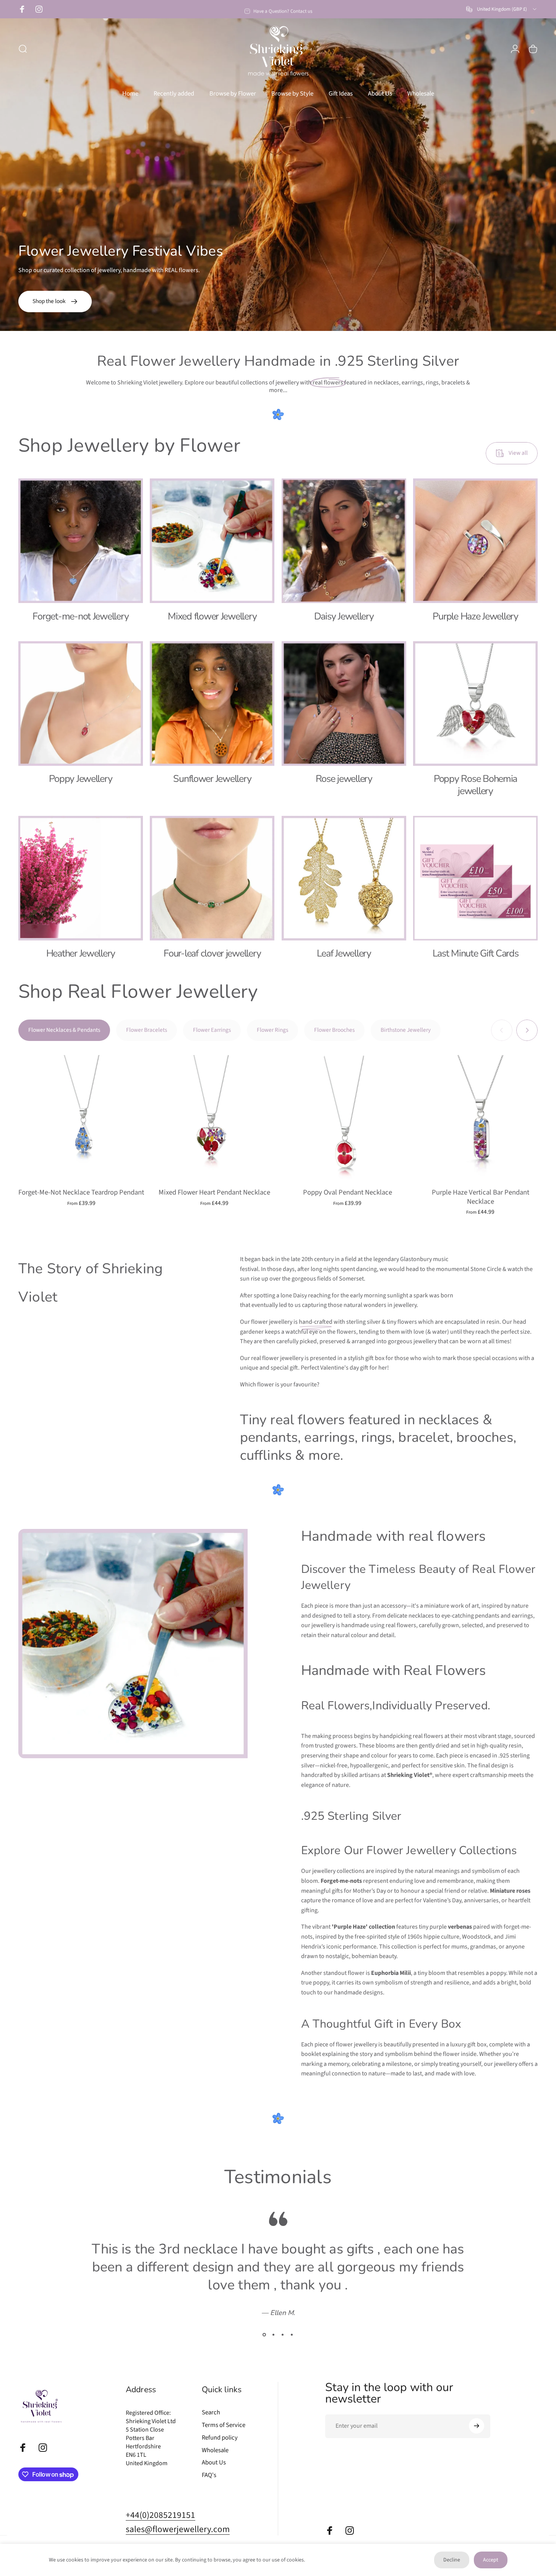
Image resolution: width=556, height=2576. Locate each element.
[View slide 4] (292, 2334)
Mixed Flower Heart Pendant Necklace (214, 1193)
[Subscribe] (477, 2426)
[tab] (64, 1031)
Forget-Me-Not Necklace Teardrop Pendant (81, 1193)
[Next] (527, 1031)
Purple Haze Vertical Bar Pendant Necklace (481, 1197)
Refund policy (220, 2438)
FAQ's (209, 2475)
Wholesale (215, 2450)
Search (211, 2413)
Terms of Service (224, 2425)
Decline (452, 2560)
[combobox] (502, 9)
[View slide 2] (274, 2334)
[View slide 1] (264, 2334)
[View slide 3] (283, 2334)
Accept (491, 2560)
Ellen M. (283, 2312)
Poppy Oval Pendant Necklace (348, 1193)
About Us (214, 2463)
